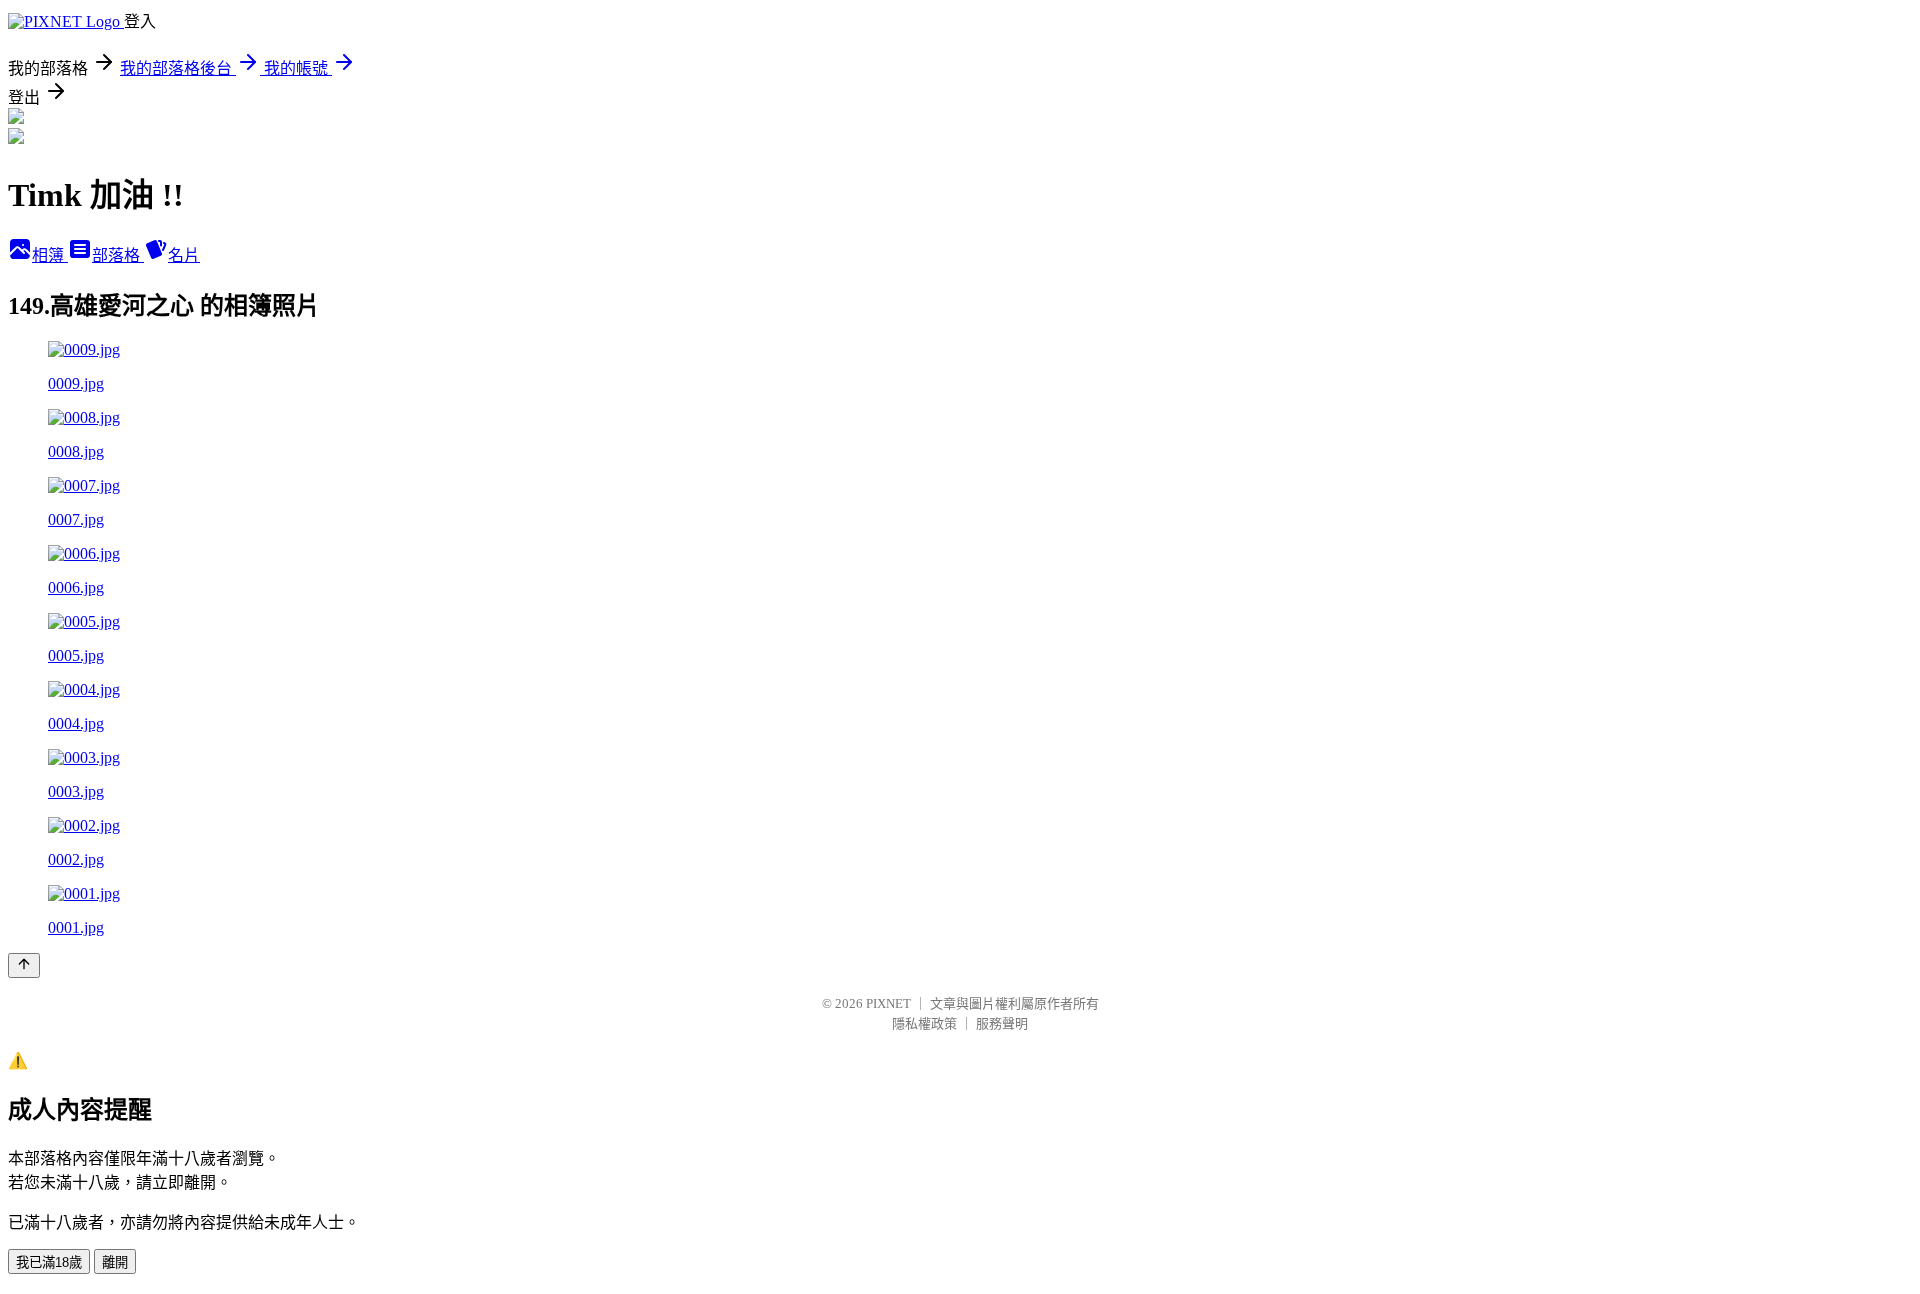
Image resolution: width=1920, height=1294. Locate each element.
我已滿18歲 (49, 1262)
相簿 (50, 255)
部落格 (118, 255)
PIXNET (888, 1003)
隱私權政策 (924, 1023)
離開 (115, 1262)
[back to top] (24, 965)
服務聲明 (1002, 1023)
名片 (184, 255)
